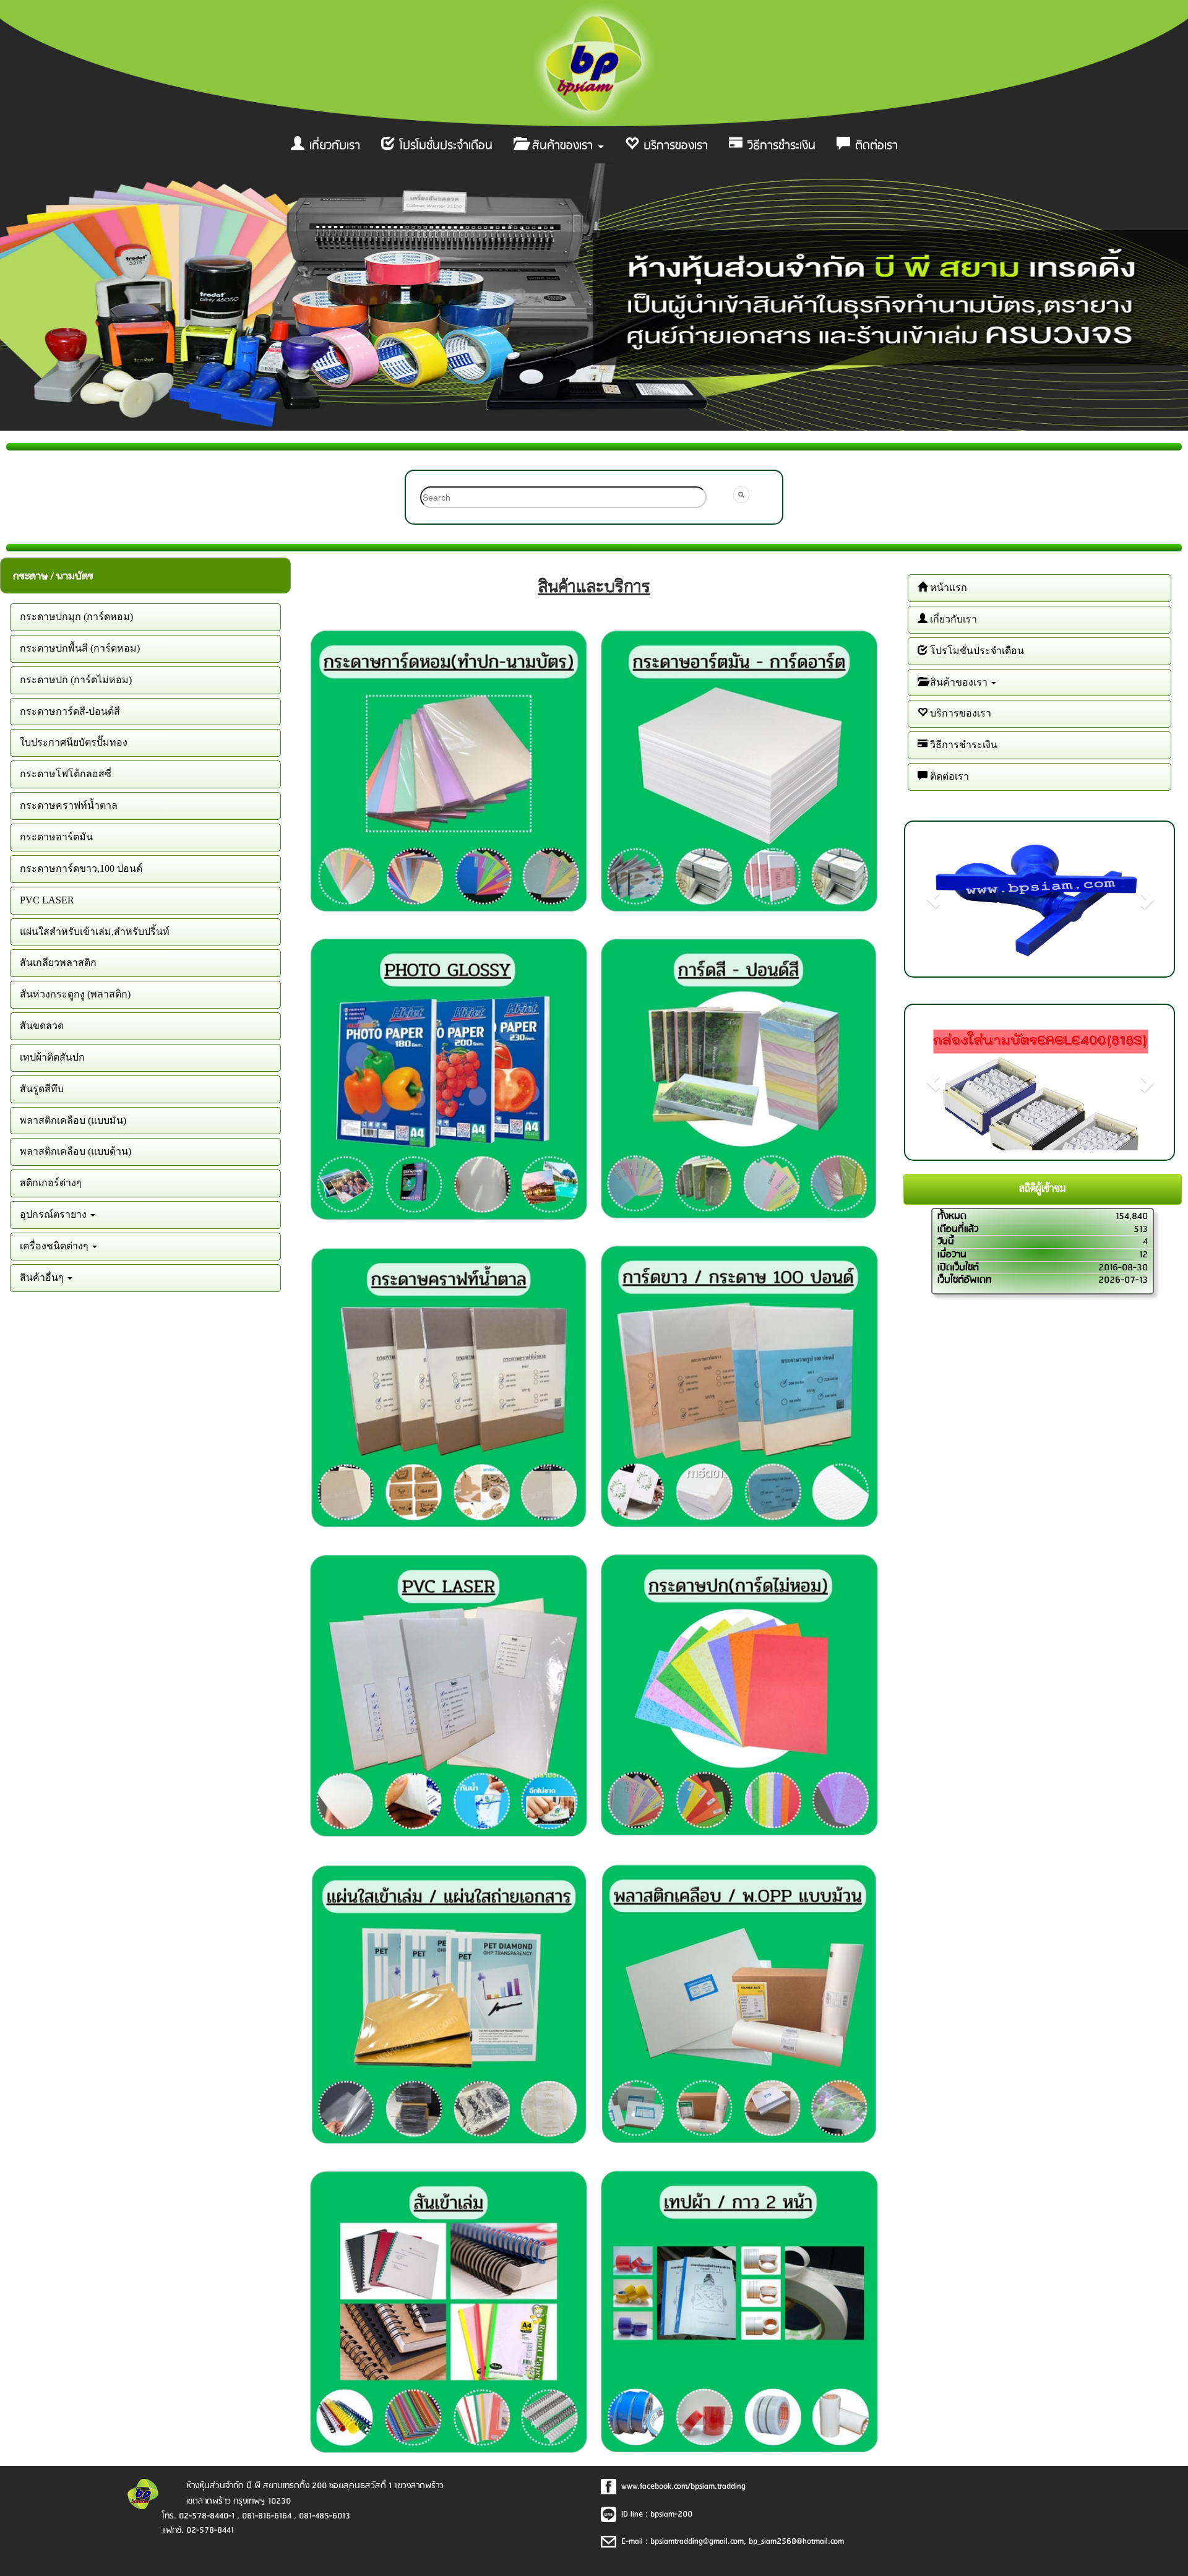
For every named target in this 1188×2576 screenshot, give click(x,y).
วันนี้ (946, 1242)
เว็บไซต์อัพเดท (965, 1280)
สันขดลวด (42, 1026)
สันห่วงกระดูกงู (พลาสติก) (75, 994)
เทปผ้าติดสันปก (52, 1057)
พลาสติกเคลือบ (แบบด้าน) (75, 1151)
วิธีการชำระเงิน (780, 146)
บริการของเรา (674, 146)
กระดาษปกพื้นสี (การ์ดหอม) (80, 648)
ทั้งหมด (952, 1216)
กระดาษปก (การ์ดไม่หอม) (76, 680)
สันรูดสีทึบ (42, 1089)
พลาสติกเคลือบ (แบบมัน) (73, 1120)
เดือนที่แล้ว (958, 1229)
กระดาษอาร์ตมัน (56, 837)
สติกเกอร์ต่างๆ (51, 1183)
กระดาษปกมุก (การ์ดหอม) (76, 617)
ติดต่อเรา (875, 146)
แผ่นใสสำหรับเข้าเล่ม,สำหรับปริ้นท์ (95, 932)
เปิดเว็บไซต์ (958, 1268)
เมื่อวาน (952, 1255)
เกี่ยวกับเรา (333, 146)
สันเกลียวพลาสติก (58, 963)
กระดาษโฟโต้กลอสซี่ (66, 774)
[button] (933, 899)
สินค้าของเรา (562, 146)
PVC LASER (47, 900)
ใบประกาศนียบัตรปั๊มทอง (74, 742)
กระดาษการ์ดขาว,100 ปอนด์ (81, 868)
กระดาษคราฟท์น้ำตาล (69, 805)
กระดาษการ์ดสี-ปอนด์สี (70, 711)
